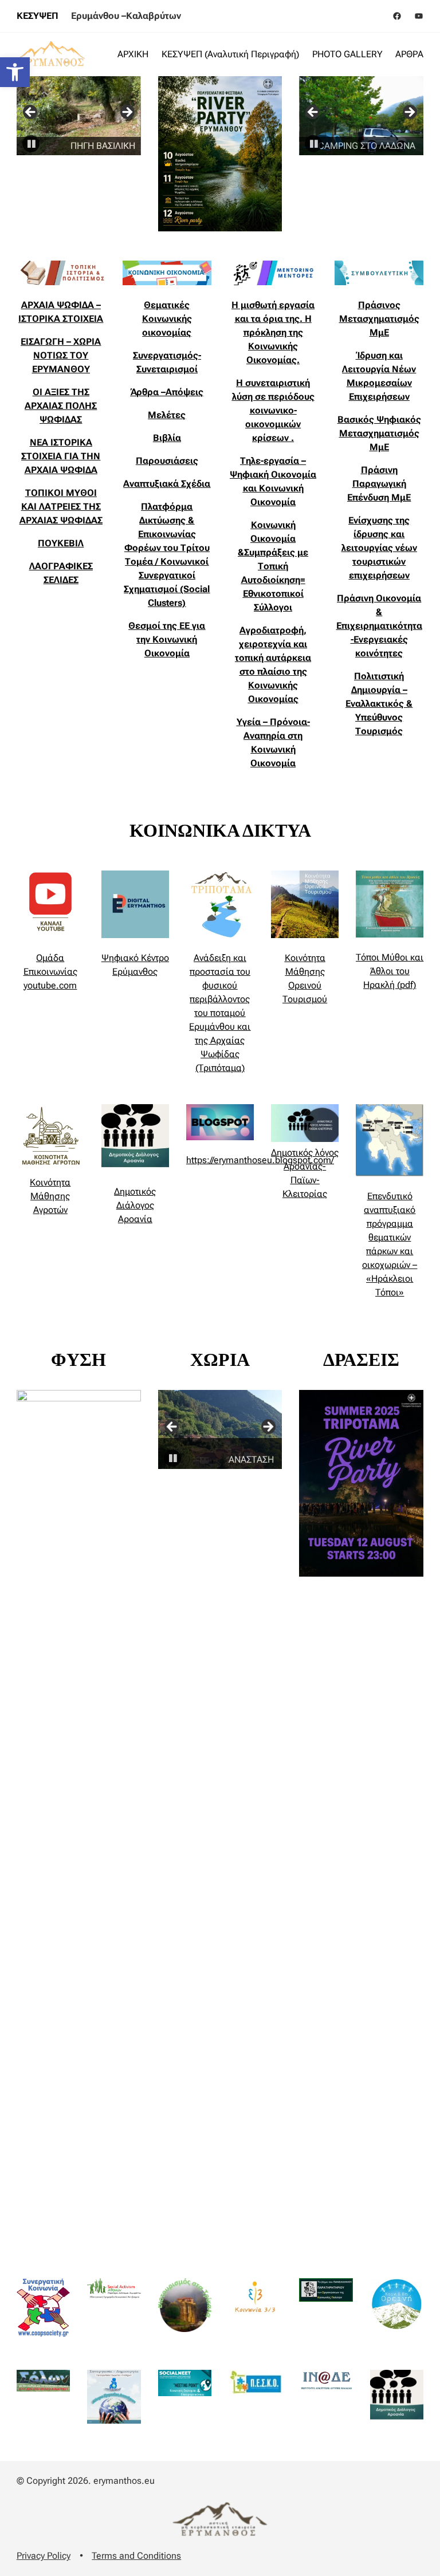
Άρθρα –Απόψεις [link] (167, 392)
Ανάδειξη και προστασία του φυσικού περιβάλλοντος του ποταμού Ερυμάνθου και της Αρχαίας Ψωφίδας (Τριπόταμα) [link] (220, 1013)
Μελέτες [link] (167, 415)
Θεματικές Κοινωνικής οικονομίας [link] (167, 319)
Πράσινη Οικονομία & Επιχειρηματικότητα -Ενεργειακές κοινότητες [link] (379, 626)
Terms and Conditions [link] (136, 2556)
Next (127, 113)
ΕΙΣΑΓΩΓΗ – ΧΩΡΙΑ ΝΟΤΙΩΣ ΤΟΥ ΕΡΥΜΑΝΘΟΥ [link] (61, 355)
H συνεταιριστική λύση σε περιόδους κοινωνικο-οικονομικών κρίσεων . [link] (273, 410)
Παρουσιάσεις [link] (167, 461)
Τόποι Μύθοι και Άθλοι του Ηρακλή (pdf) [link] (390, 971)
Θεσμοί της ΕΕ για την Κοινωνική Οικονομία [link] (167, 639)
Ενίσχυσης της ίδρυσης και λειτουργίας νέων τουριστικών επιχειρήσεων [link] (379, 548)
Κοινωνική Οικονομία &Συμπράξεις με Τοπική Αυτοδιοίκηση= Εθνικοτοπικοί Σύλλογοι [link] (273, 566)
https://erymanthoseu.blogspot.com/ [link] (260, 1160)
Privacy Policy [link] (44, 2556)
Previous (31, 113)
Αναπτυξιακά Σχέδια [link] (167, 484)
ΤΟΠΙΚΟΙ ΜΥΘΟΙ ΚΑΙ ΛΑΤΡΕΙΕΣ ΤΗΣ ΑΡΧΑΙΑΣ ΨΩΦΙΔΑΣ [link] (61, 507)
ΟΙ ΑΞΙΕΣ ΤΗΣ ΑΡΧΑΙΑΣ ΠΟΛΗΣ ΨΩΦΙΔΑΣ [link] (61, 406)
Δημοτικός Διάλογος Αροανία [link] (135, 1205)
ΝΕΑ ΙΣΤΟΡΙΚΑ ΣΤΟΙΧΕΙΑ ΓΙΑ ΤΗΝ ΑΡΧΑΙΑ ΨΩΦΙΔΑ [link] (61, 456)
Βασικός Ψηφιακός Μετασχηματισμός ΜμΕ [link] (379, 433)
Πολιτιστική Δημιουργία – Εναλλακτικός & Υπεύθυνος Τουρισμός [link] (379, 704)
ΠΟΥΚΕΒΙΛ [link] (61, 543)
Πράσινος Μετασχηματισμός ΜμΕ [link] (379, 319)
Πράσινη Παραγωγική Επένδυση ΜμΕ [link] (379, 484)
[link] (15, 72)
